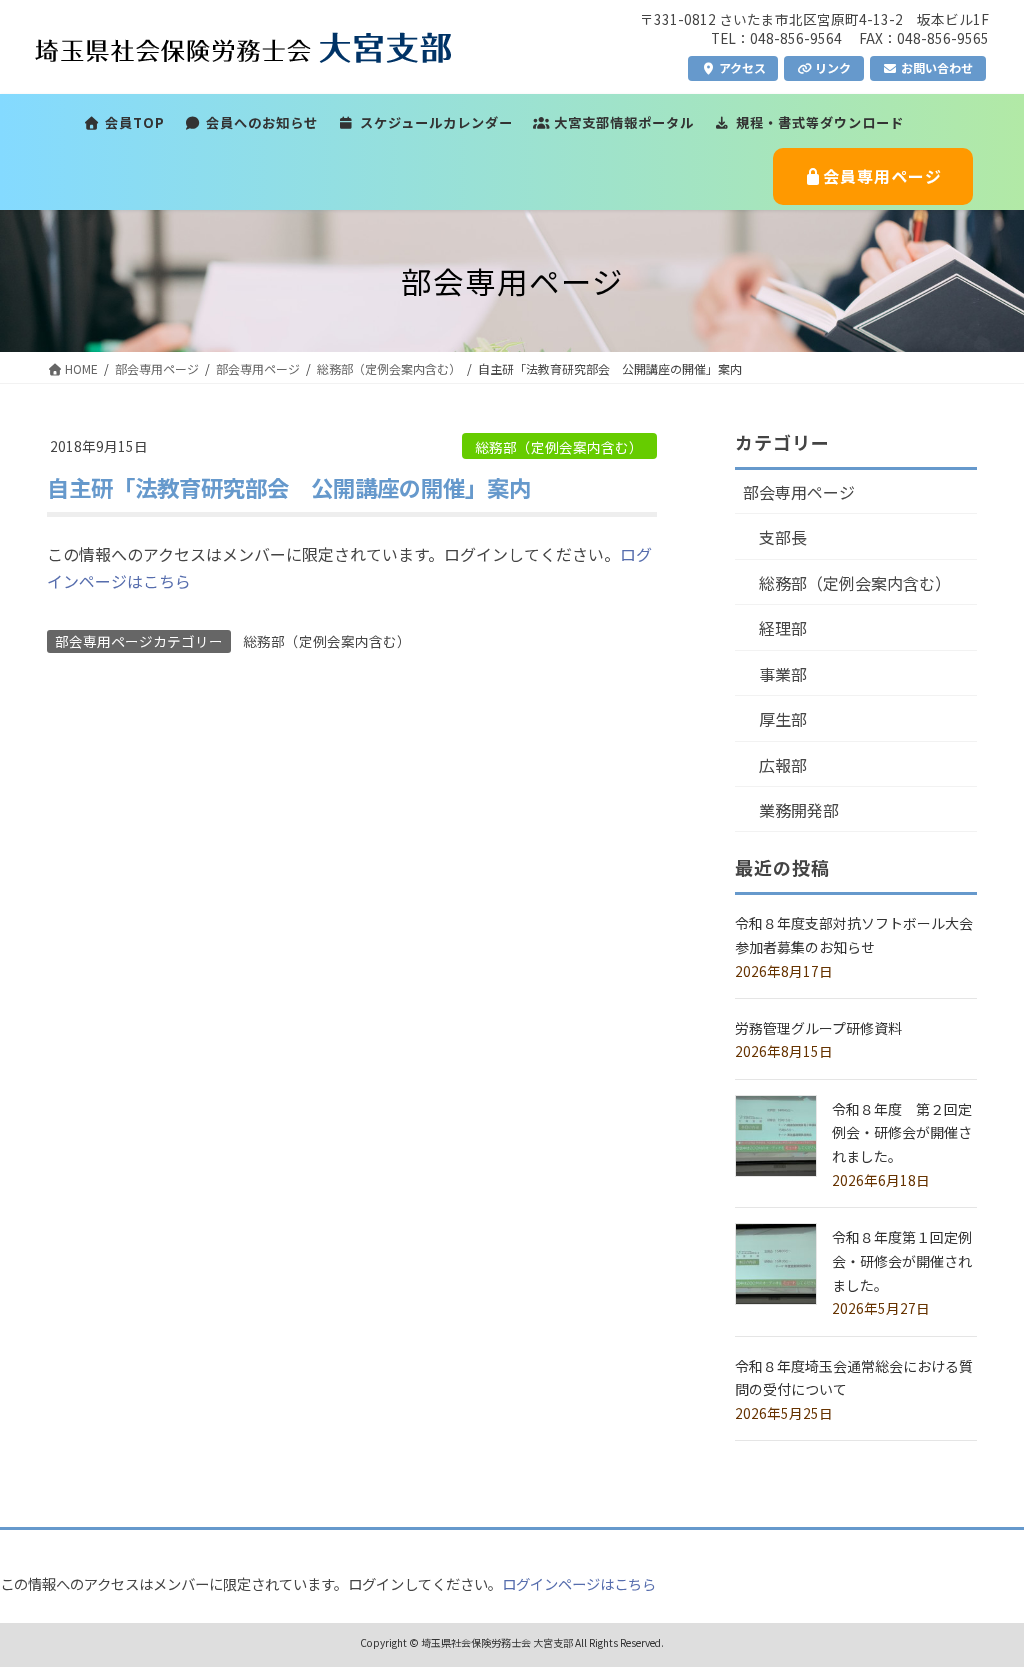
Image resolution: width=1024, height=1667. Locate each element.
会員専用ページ (882, 176)
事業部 (783, 674)
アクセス (741, 67)
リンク (831, 67)
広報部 (783, 765)
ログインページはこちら (579, 1583)
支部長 (783, 537)
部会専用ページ (799, 492)
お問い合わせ (935, 67)
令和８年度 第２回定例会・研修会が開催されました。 (902, 1133)
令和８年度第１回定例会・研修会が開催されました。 (902, 1261)
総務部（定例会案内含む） (559, 447)
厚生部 (783, 719)
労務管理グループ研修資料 (818, 1028)
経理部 (783, 628)
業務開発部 (799, 810)
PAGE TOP (983, 1598)
